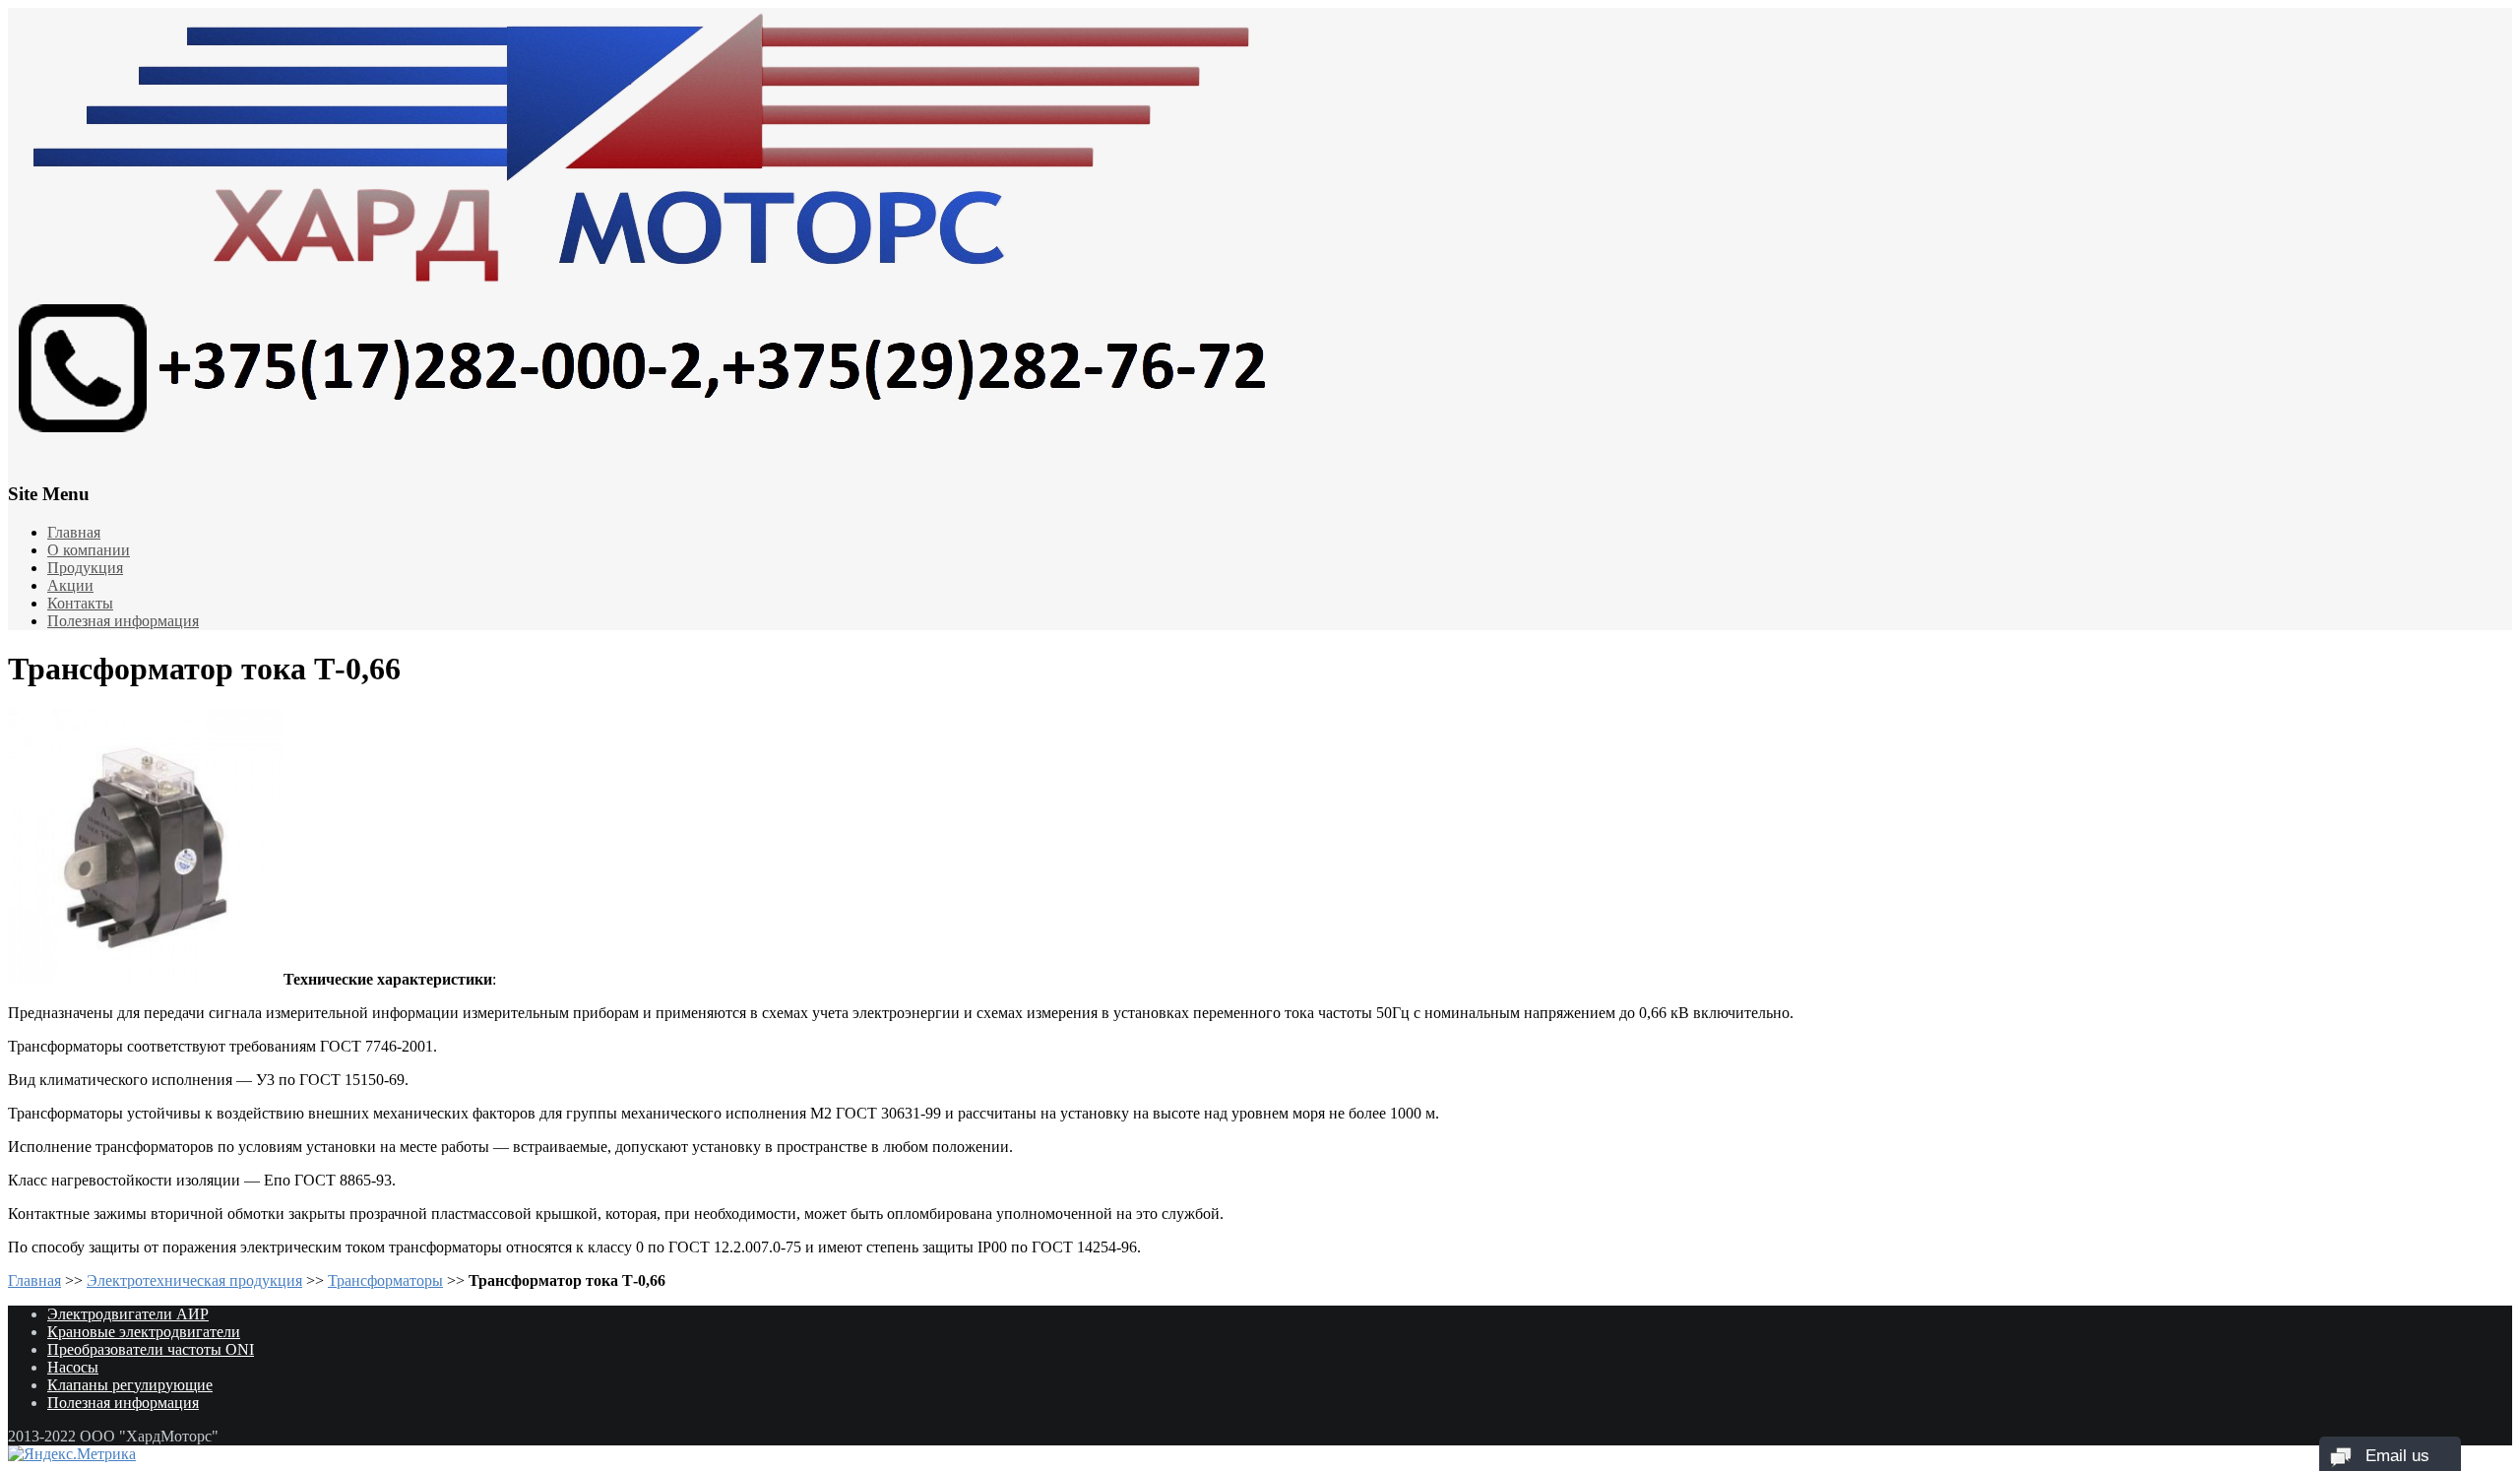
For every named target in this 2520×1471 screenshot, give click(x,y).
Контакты (80, 603)
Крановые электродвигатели (144, 1332)
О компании (89, 550)
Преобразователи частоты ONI (151, 1349)
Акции (70, 585)
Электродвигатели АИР (128, 1314)
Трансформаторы (385, 1280)
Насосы (73, 1367)
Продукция (85, 568)
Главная (74, 532)
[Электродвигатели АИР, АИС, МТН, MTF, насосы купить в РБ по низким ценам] (1260, 231)
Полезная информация (123, 621)
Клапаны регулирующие (130, 1385)
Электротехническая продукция (194, 1280)
